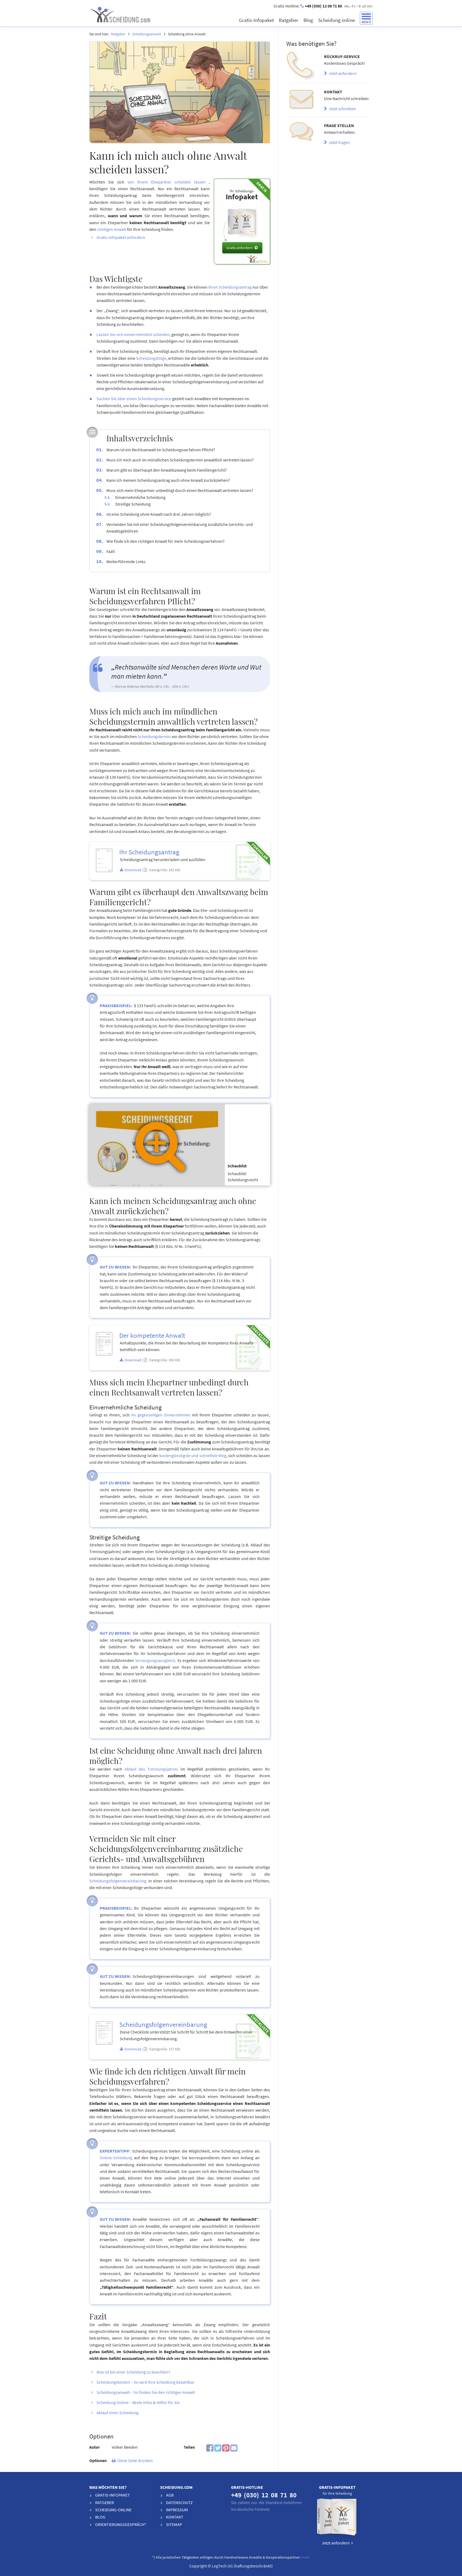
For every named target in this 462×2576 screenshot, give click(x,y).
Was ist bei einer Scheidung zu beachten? (133, 2372)
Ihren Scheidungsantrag (230, 287)
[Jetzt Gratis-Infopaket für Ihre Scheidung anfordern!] (337, 2518)
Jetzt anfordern (342, 73)
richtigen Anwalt (112, 229)
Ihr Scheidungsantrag (149, 852)
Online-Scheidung (116, 2158)
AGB (170, 2495)
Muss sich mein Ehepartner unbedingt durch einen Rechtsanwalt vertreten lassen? (180, 490)
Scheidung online (337, 20)
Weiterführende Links (126, 561)
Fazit (111, 551)
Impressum (177, 2510)
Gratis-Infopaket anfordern (121, 237)
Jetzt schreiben (342, 109)
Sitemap (174, 2524)
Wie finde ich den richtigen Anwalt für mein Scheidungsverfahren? (165, 541)
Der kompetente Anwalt (152, 1335)
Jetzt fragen (338, 142)
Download (133, 870)
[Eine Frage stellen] (301, 134)
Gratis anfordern (240, 248)
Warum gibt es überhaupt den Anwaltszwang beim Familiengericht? (167, 470)
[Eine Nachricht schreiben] (301, 100)
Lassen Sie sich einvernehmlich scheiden (133, 334)
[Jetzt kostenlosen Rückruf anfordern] (301, 66)
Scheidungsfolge (151, 358)
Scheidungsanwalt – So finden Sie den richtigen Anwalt (146, 2392)
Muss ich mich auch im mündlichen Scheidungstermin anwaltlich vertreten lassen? (180, 460)
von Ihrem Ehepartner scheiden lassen (167, 182)
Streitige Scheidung (133, 504)
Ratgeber (289, 20)
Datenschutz (179, 2502)
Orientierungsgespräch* (121, 2524)
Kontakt (175, 2517)
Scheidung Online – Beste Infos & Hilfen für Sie (138, 2402)
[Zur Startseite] (139, 14)
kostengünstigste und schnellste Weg (193, 1455)
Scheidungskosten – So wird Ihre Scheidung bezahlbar (145, 2382)
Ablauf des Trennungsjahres (151, 1769)
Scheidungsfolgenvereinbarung (118, 1881)
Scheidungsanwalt (147, 34)
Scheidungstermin (154, 736)
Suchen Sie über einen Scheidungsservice (134, 399)
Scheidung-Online (113, 2510)
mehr (306, 2557)
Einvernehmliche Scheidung (140, 497)
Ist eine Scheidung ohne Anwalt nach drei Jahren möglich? (159, 514)
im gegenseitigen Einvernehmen (161, 1415)
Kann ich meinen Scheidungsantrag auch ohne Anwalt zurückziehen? (168, 480)
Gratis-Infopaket (257, 20)
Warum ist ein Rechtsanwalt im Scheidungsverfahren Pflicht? (161, 450)
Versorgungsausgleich (155, 1660)
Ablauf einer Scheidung (118, 2413)
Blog (309, 20)
